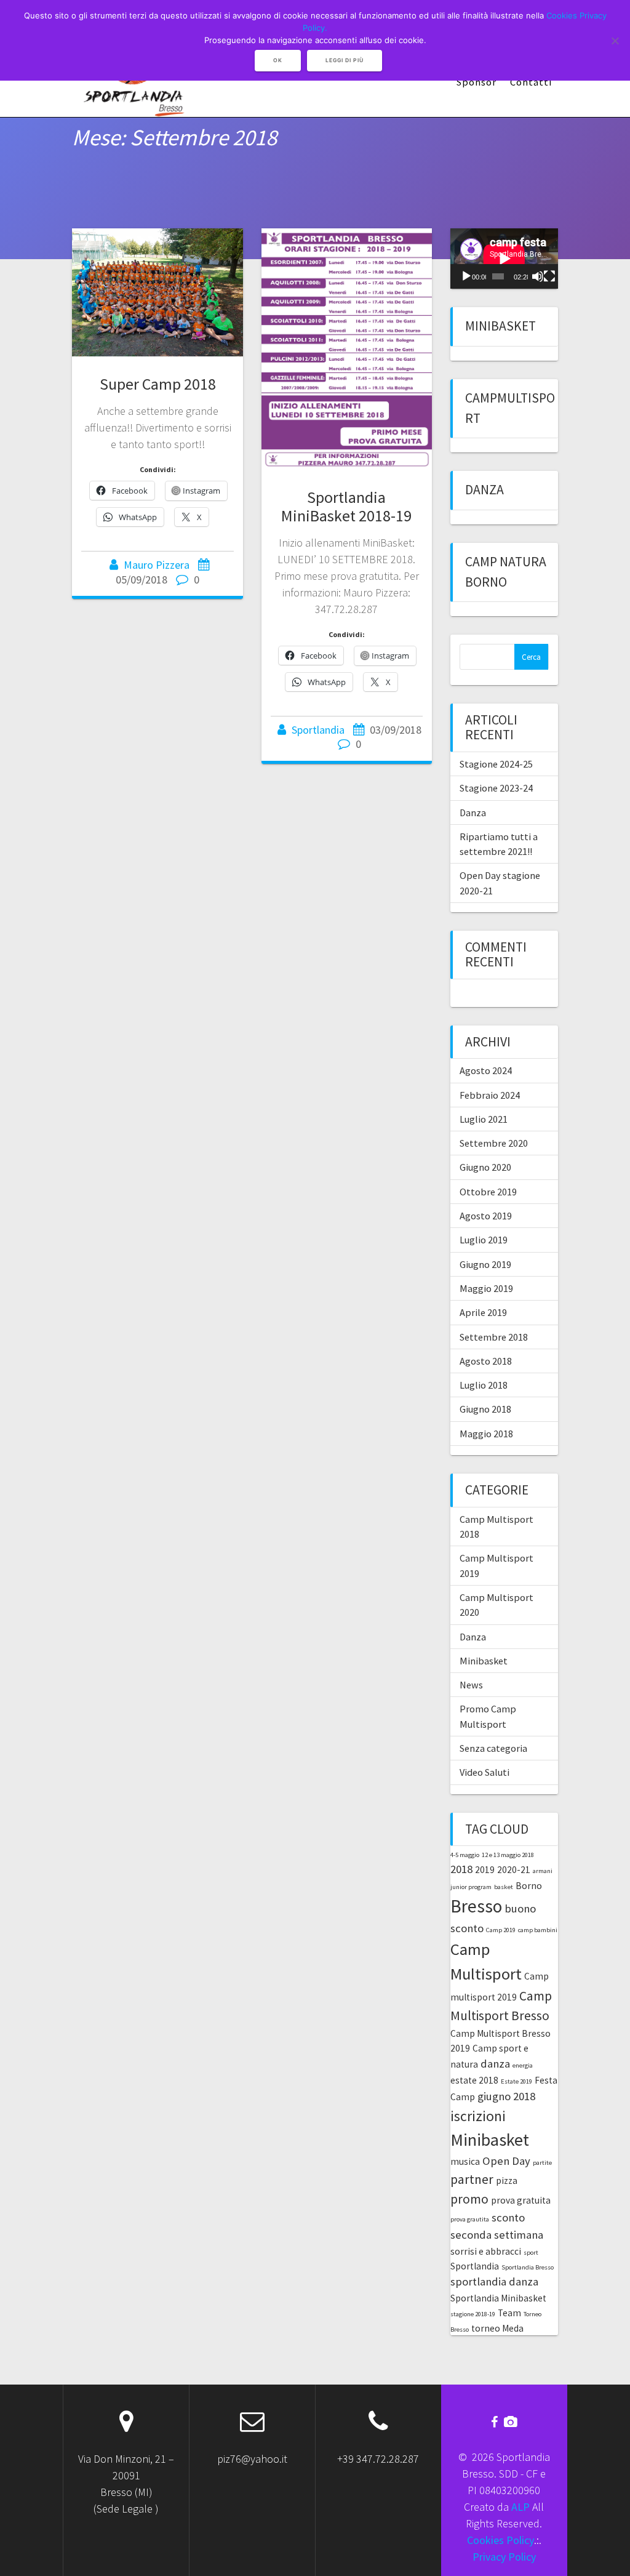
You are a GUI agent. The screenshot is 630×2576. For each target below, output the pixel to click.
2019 (485, 1870)
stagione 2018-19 (473, 2314)
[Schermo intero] (549, 276)
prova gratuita (521, 2200)
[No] (615, 41)
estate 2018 (474, 2080)
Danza (484, 490)
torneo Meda (497, 2328)
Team (509, 2313)
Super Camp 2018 (158, 384)
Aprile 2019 (483, 1312)
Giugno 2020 (485, 1167)
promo (469, 2199)
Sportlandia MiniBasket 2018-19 (346, 506)
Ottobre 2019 (488, 1192)
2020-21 (514, 1870)
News (471, 1685)
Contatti (531, 82)
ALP (520, 2507)
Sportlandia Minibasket (498, 2298)
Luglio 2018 (484, 1385)
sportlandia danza (494, 2281)
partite (542, 2163)
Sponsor (476, 82)
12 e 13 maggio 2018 (508, 1855)
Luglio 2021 (484, 1119)
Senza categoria (493, 1748)
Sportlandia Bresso (528, 2267)
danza (495, 2064)
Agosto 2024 (486, 1070)
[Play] (466, 276)
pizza (507, 2181)
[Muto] (538, 276)
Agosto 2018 (486, 1361)
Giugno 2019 (485, 1264)
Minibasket (500, 326)
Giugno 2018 (485, 1409)
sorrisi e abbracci (486, 2251)
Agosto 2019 (486, 1216)
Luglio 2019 (484, 1240)
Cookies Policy (500, 2540)
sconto (508, 2217)
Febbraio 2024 (490, 1095)
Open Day (506, 2161)
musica (465, 2161)
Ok (278, 60)
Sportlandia (318, 730)
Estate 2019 (516, 2081)
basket (504, 1887)
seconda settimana (497, 2235)
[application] (504, 259)
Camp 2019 (501, 1930)
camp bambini (538, 1930)
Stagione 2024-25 (496, 764)
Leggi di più (345, 60)
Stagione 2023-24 (496, 788)
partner (472, 2179)
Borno (529, 1886)
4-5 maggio (465, 1855)
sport (531, 2253)
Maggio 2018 (486, 1434)
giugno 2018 (506, 2096)
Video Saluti (484, 1772)
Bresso (476, 1906)
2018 (461, 1869)
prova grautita (470, 2219)
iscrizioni (478, 2116)
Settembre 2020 (494, 1143)
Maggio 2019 (486, 1288)
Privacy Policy (504, 2557)
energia (523, 2065)
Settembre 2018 (494, 1337)
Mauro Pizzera (157, 565)
